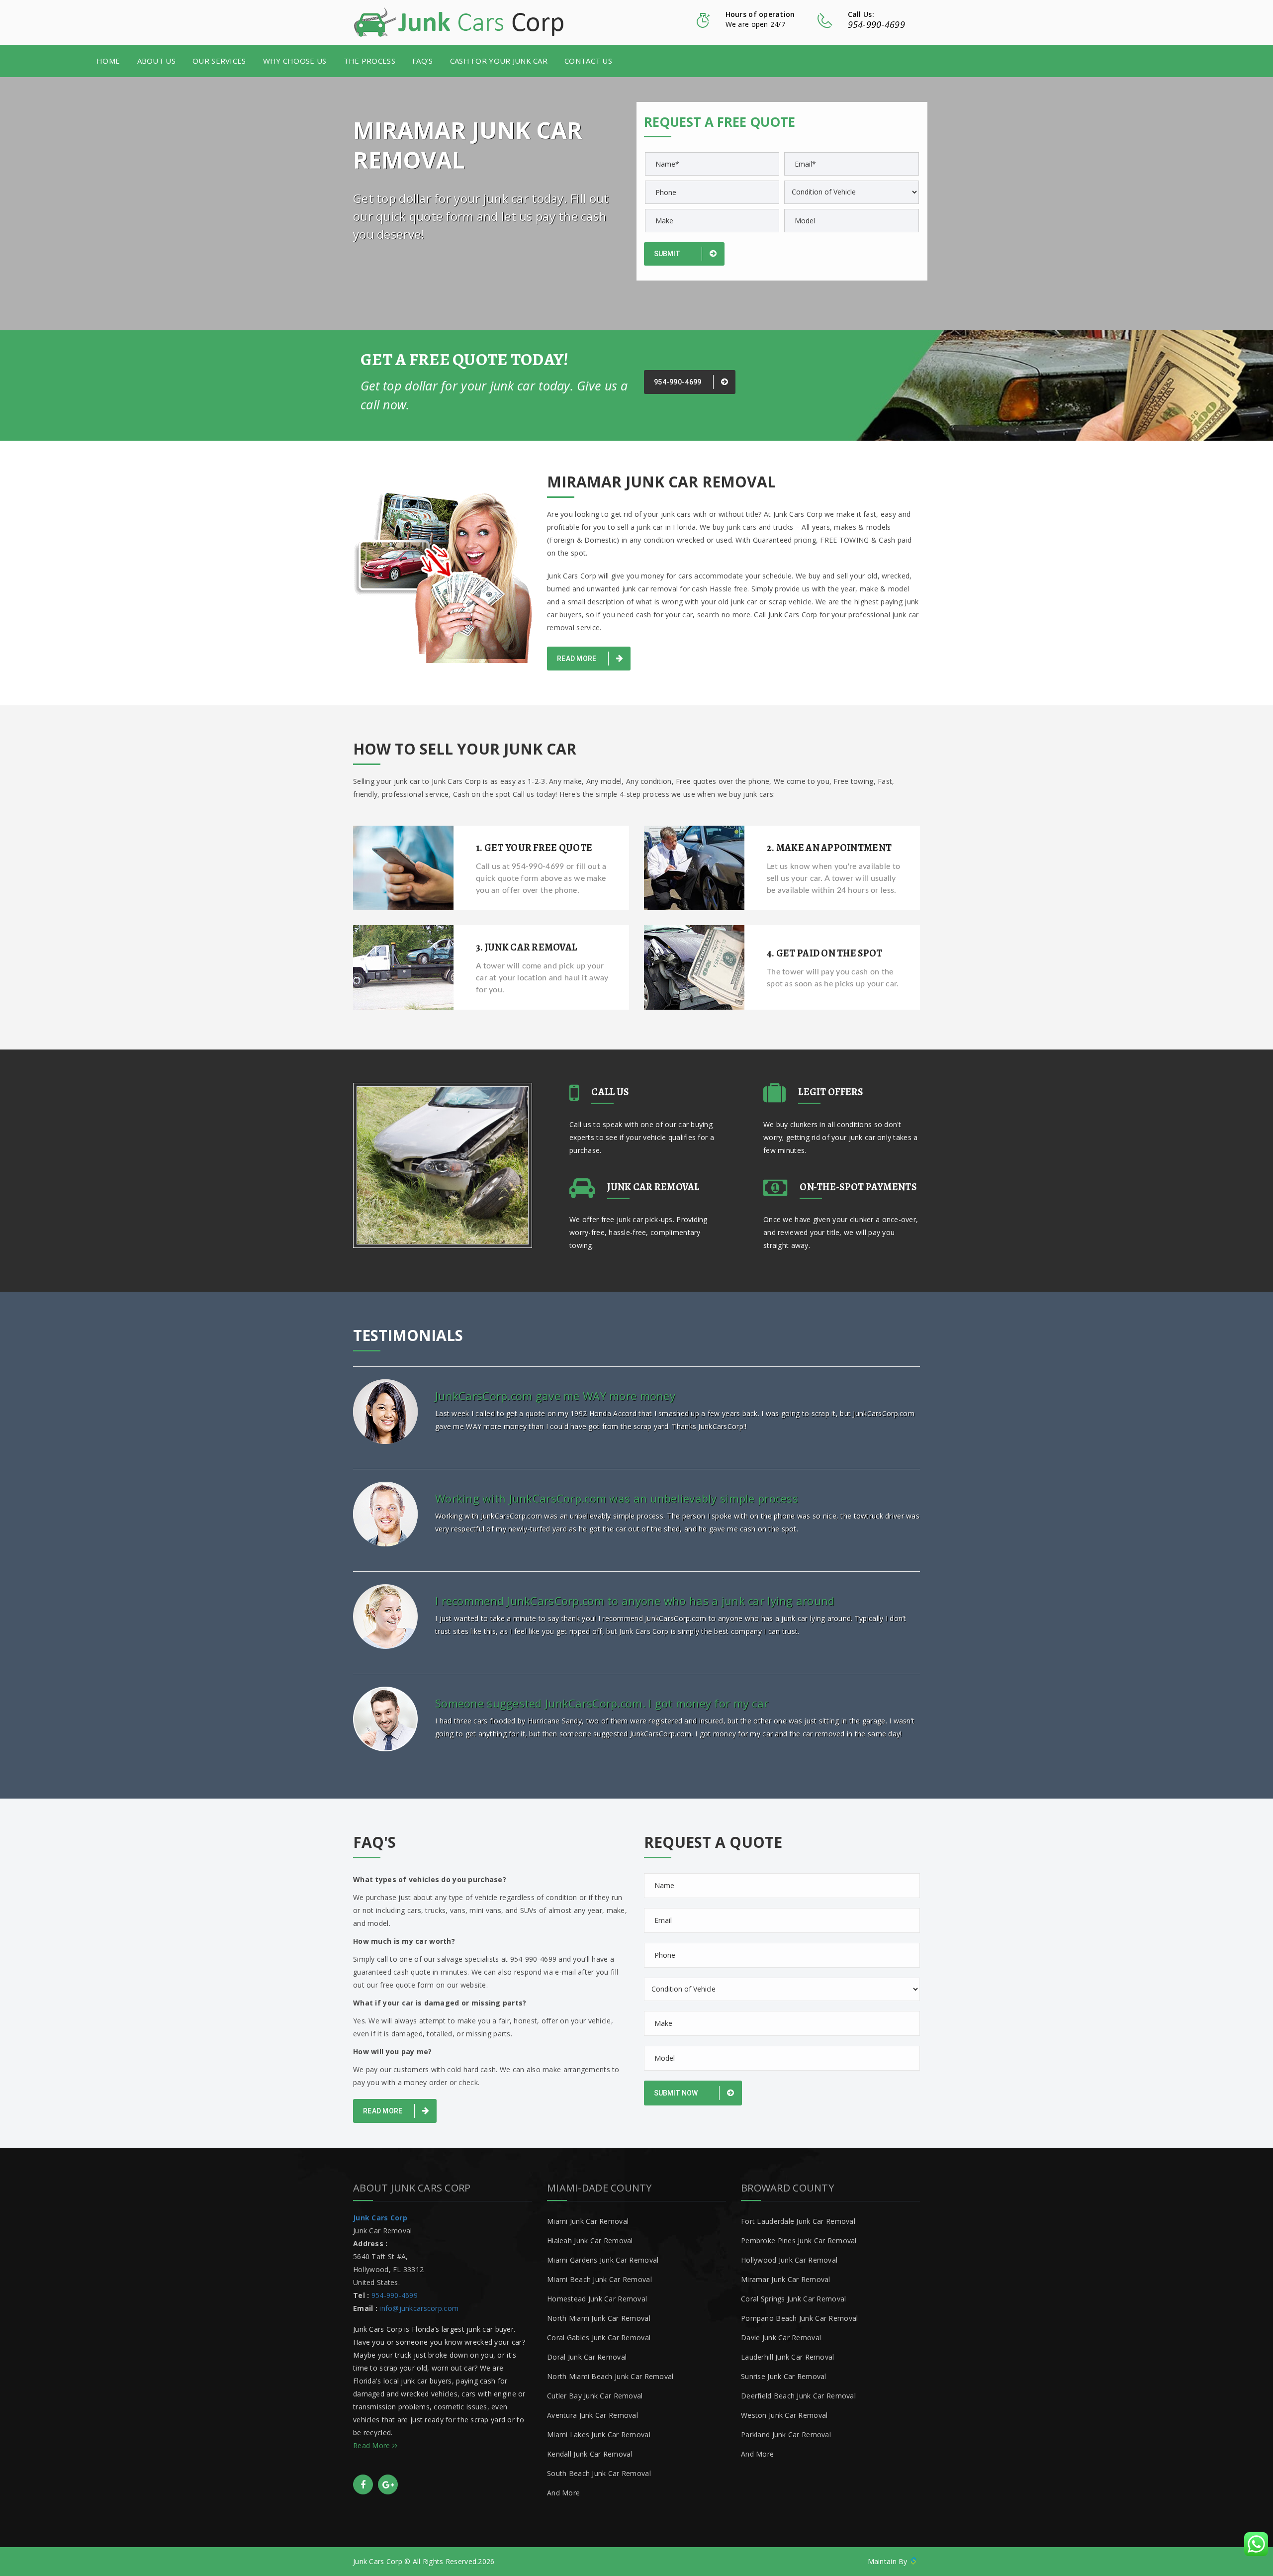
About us (156, 61)
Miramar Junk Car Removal (786, 2279)
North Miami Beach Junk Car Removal (610, 2376)
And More (563, 2493)
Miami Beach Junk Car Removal (599, 2279)
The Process (369, 61)
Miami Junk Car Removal (588, 2221)
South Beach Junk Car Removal (599, 2473)
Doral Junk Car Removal (587, 2357)
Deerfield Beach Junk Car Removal (798, 2396)
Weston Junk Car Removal (784, 2415)
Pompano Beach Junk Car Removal (799, 2318)
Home (108, 61)
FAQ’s (422, 61)
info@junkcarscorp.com (419, 2308)
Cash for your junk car (499, 61)
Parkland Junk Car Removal (786, 2434)
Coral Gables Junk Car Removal (599, 2337)
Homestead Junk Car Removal (597, 2299)
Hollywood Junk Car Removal (789, 2260)
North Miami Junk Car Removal (599, 2318)
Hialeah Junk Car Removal (590, 2241)
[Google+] (388, 2484)
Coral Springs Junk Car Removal (793, 2299)
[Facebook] (363, 2484)
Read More (578, 659)
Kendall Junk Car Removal (590, 2454)
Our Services (219, 61)
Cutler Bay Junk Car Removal (595, 2396)
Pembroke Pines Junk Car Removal (799, 2241)
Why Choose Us (295, 61)
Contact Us (588, 61)
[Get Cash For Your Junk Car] (459, 22)
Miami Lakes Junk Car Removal (599, 2434)
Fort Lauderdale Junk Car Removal (798, 2221)
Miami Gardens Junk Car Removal (603, 2260)
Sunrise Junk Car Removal (784, 2376)
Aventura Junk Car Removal (592, 2415)
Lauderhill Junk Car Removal (788, 2357)
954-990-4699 (876, 24)
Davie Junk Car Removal (781, 2337)
